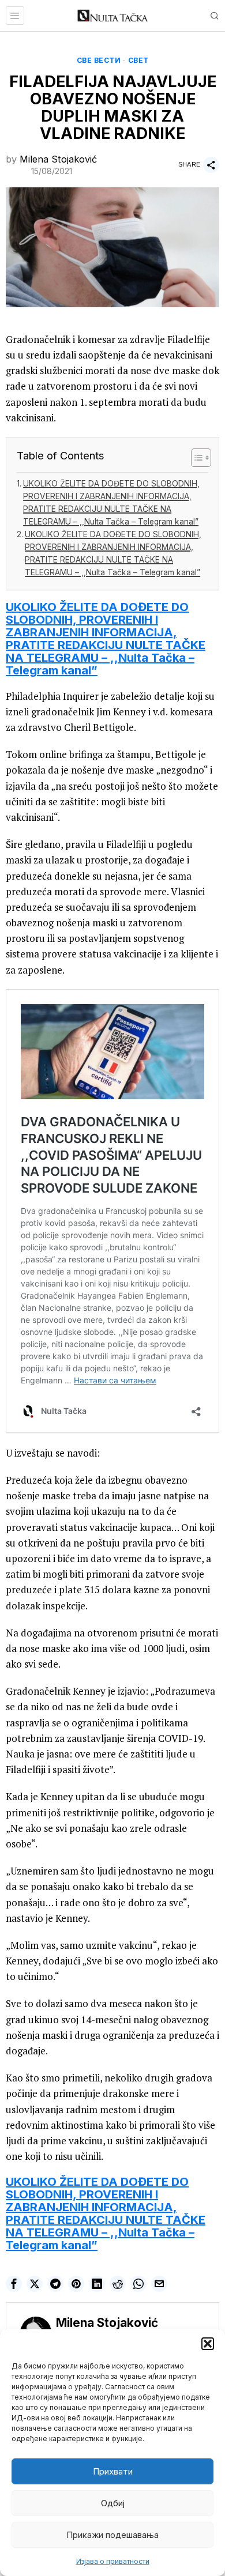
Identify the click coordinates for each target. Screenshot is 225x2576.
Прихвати (113, 2471)
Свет (138, 60)
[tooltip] (14, 2284)
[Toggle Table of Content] (195, 458)
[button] (208, 2344)
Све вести (99, 60)
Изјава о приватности (113, 2561)
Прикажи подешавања (112, 2535)
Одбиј (113, 2503)
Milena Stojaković (58, 159)
